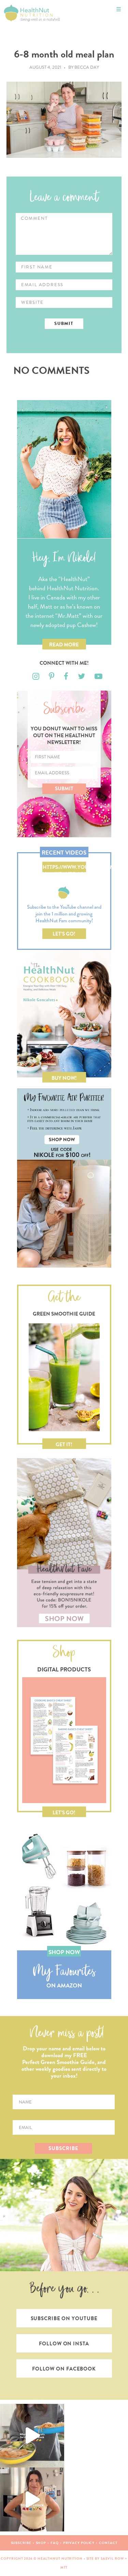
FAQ (55, 2543)
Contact (108, 2543)
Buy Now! (64, 1078)
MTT (64, 2567)
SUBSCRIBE (63, 2148)
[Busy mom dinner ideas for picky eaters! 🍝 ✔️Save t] (32, 2436)
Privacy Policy (79, 2543)
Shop (41, 2543)
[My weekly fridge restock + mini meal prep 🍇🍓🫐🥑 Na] (32, 2499)
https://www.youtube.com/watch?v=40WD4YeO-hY (64, 868)
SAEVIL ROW (112, 2558)
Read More (64, 645)
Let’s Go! (64, 934)
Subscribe (21, 2543)
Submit (64, 789)
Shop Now (64, 1952)
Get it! (64, 1444)
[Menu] (119, 9)
